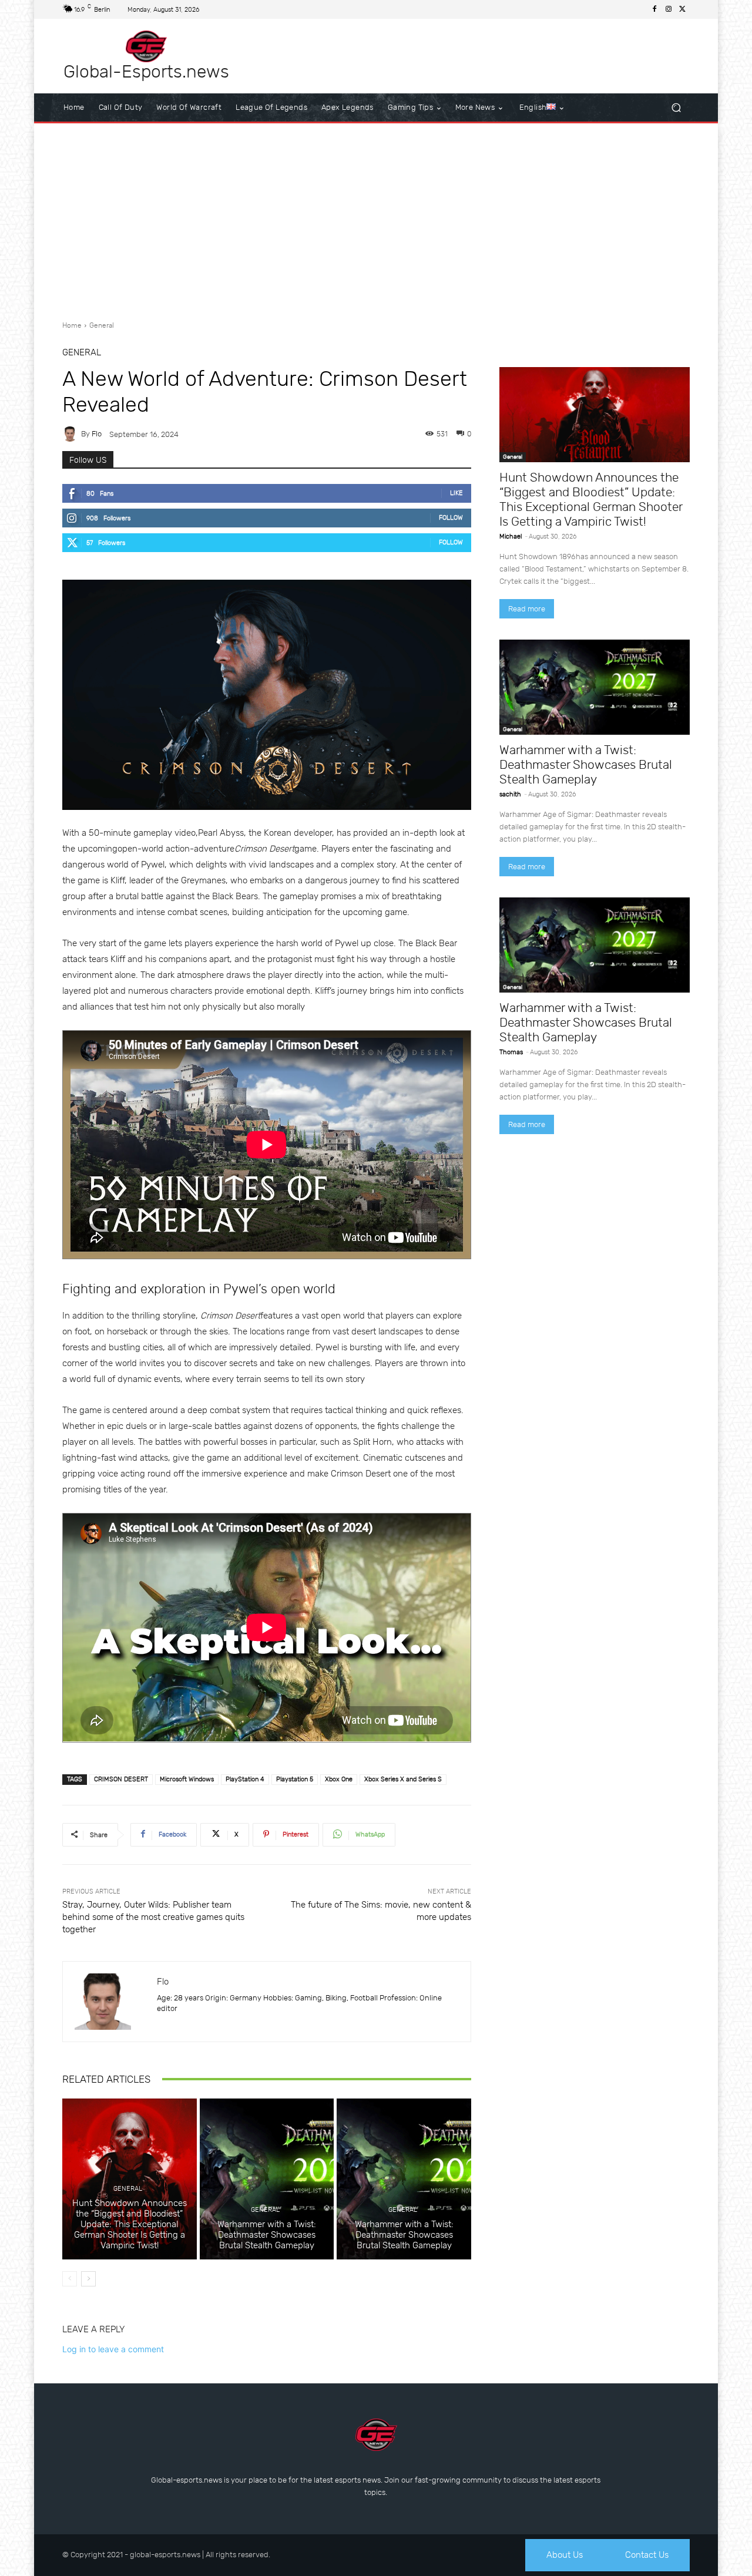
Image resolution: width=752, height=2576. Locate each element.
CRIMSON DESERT (121, 1779)
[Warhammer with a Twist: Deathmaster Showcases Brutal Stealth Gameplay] (267, 2179)
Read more (527, 609)
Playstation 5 (295, 1779)
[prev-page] (70, 2279)
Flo (97, 434)
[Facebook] (654, 9)
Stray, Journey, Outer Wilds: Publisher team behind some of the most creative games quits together (153, 1917)
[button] (676, 108)
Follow (451, 518)
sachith (510, 794)
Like (456, 493)
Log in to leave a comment (113, 2349)
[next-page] (88, 2279)
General (102, 325)
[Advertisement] (376, 217)
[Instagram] (669, 9)
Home (72, 325)
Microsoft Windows (187, 1779)
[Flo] (72, 434)
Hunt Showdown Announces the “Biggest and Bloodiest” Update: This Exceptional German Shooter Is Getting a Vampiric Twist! (130, 2224)
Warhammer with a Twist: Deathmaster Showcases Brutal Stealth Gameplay (267, 2235)
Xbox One (339, 1779)
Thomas (511, 1052)
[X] (683, 9)
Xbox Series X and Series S (403, 1779)
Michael (511, 537)
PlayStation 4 (245, 1779)
